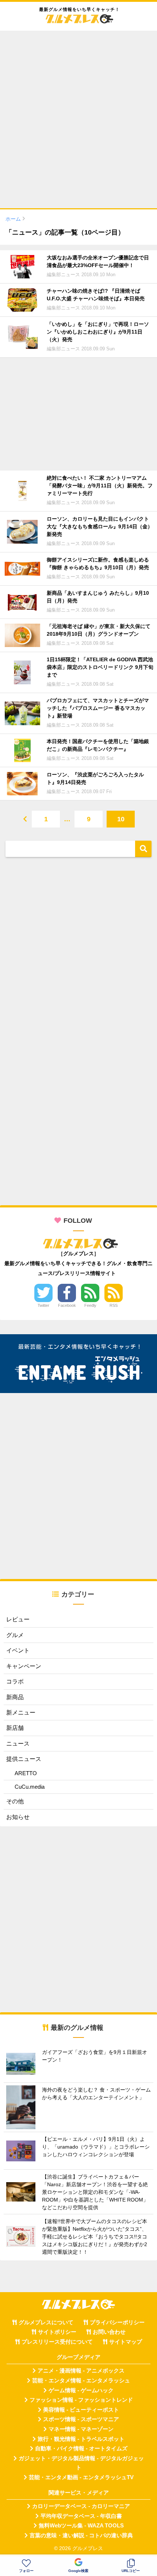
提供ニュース (24, 1759)
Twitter (43, 1305)
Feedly (90, 1305)
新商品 (15, 1697)
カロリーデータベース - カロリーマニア (81, 2506)
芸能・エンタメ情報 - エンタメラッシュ (81, 2381)
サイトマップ (126, 2342)
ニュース (18, 1744)
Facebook (67, 1305)
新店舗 (15, 1728)
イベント (18, 1650)
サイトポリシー (57, 2332)
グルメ (15, 1635)
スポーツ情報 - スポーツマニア (81, 2419)
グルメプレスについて (46, 2322)
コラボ (15, 1681)
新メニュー (21, 1713)
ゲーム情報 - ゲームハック (81, 2390)
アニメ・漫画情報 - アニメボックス (81, 2371)
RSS (114, 1305)
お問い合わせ (109, 2332)
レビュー (18, 1619)
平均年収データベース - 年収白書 (81, 2516)
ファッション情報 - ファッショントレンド (81, 2400)
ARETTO (26, 1773)
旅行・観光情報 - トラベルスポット (81, 2439)
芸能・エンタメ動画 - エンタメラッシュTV (81, 2477)
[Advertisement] (78, 115)
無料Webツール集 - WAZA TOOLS (81, 2526)
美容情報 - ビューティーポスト (81, 2410)
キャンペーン (24, 1666)
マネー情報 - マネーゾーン (81, 2429)
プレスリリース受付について (57, 2342)
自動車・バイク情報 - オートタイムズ (81, 2448)
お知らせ (18, 1817)
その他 (15, 1801)
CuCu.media (30, 1787)
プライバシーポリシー (117, 2322)
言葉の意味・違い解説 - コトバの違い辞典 (81, 2535)
